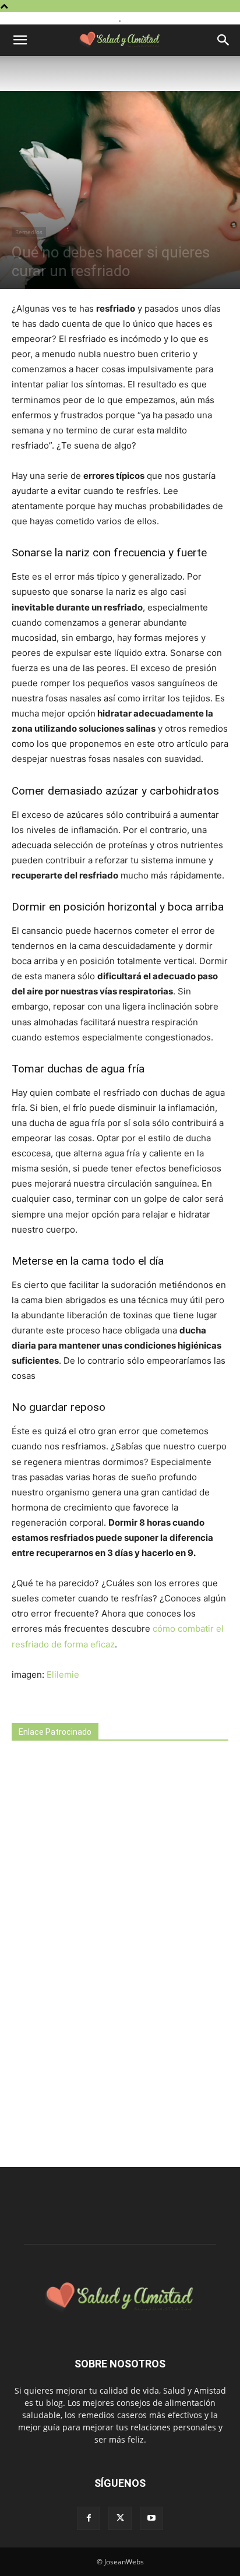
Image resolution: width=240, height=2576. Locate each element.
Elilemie (63, 1675)
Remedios (29, 232)
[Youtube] (151, 2518)
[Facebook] (89, 2518)
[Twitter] (120, 2518)
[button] (20, 40)
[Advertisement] (99, 1955)
